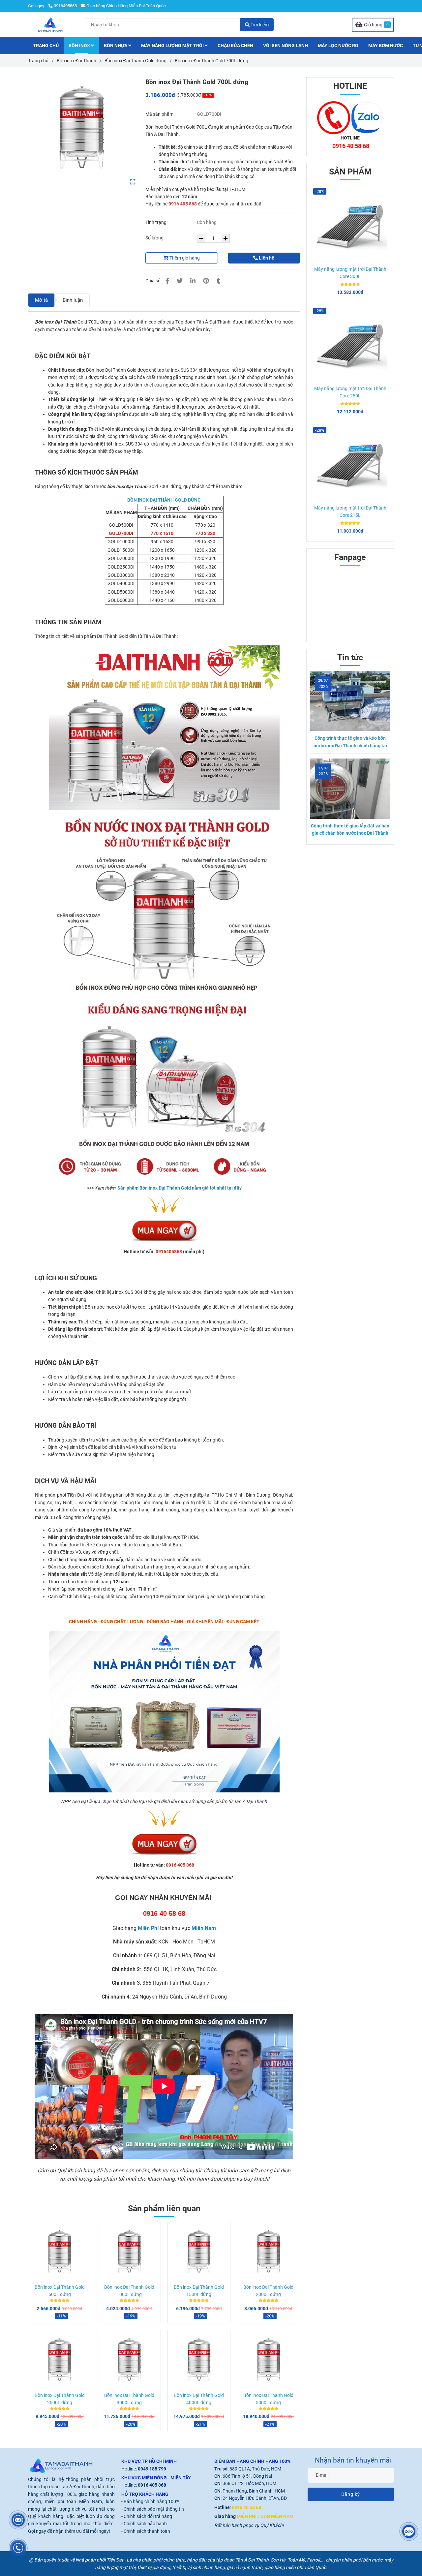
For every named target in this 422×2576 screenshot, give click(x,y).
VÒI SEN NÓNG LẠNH (286, 46)
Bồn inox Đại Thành (76, 61)
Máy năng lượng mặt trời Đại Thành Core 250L (350, 392)
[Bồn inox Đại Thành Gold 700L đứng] (50, 25)
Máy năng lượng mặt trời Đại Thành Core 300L (350, 273)
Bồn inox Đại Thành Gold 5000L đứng (268, 2399)
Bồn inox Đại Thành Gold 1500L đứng (199, 2291)
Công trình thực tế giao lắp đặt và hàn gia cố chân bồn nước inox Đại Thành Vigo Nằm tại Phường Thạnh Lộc (350, 830)
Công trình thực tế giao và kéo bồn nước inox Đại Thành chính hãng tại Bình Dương (350, 742)
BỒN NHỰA (116, 46)
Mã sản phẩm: (160, 114)
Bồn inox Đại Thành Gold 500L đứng (60, 2291)
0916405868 (65, 6)
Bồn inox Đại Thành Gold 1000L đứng (129, 2291)
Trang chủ (38, 61)
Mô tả (41, 300)
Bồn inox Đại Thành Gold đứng (136, 61)
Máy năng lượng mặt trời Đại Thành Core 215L (350, 512)
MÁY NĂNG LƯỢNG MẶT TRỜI (173, 46)
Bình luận (73, 300)
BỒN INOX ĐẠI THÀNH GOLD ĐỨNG (164, 500)
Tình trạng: (157, 222)
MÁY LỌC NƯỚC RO (338, 46)
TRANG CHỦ (46, 46)
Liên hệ (266, 258)
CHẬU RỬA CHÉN (235, 46)
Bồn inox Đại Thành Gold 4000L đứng (199, 2399)
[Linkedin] (193, 281)
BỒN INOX (80, 46)
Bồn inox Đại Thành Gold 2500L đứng (60, 2399)
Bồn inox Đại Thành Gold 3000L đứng (129, 2399)
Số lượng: (155, 238)
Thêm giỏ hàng (184, 258)
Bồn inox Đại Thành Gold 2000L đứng (268, 2291)
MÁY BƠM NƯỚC (386, 46)
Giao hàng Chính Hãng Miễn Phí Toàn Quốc (126, 6)
